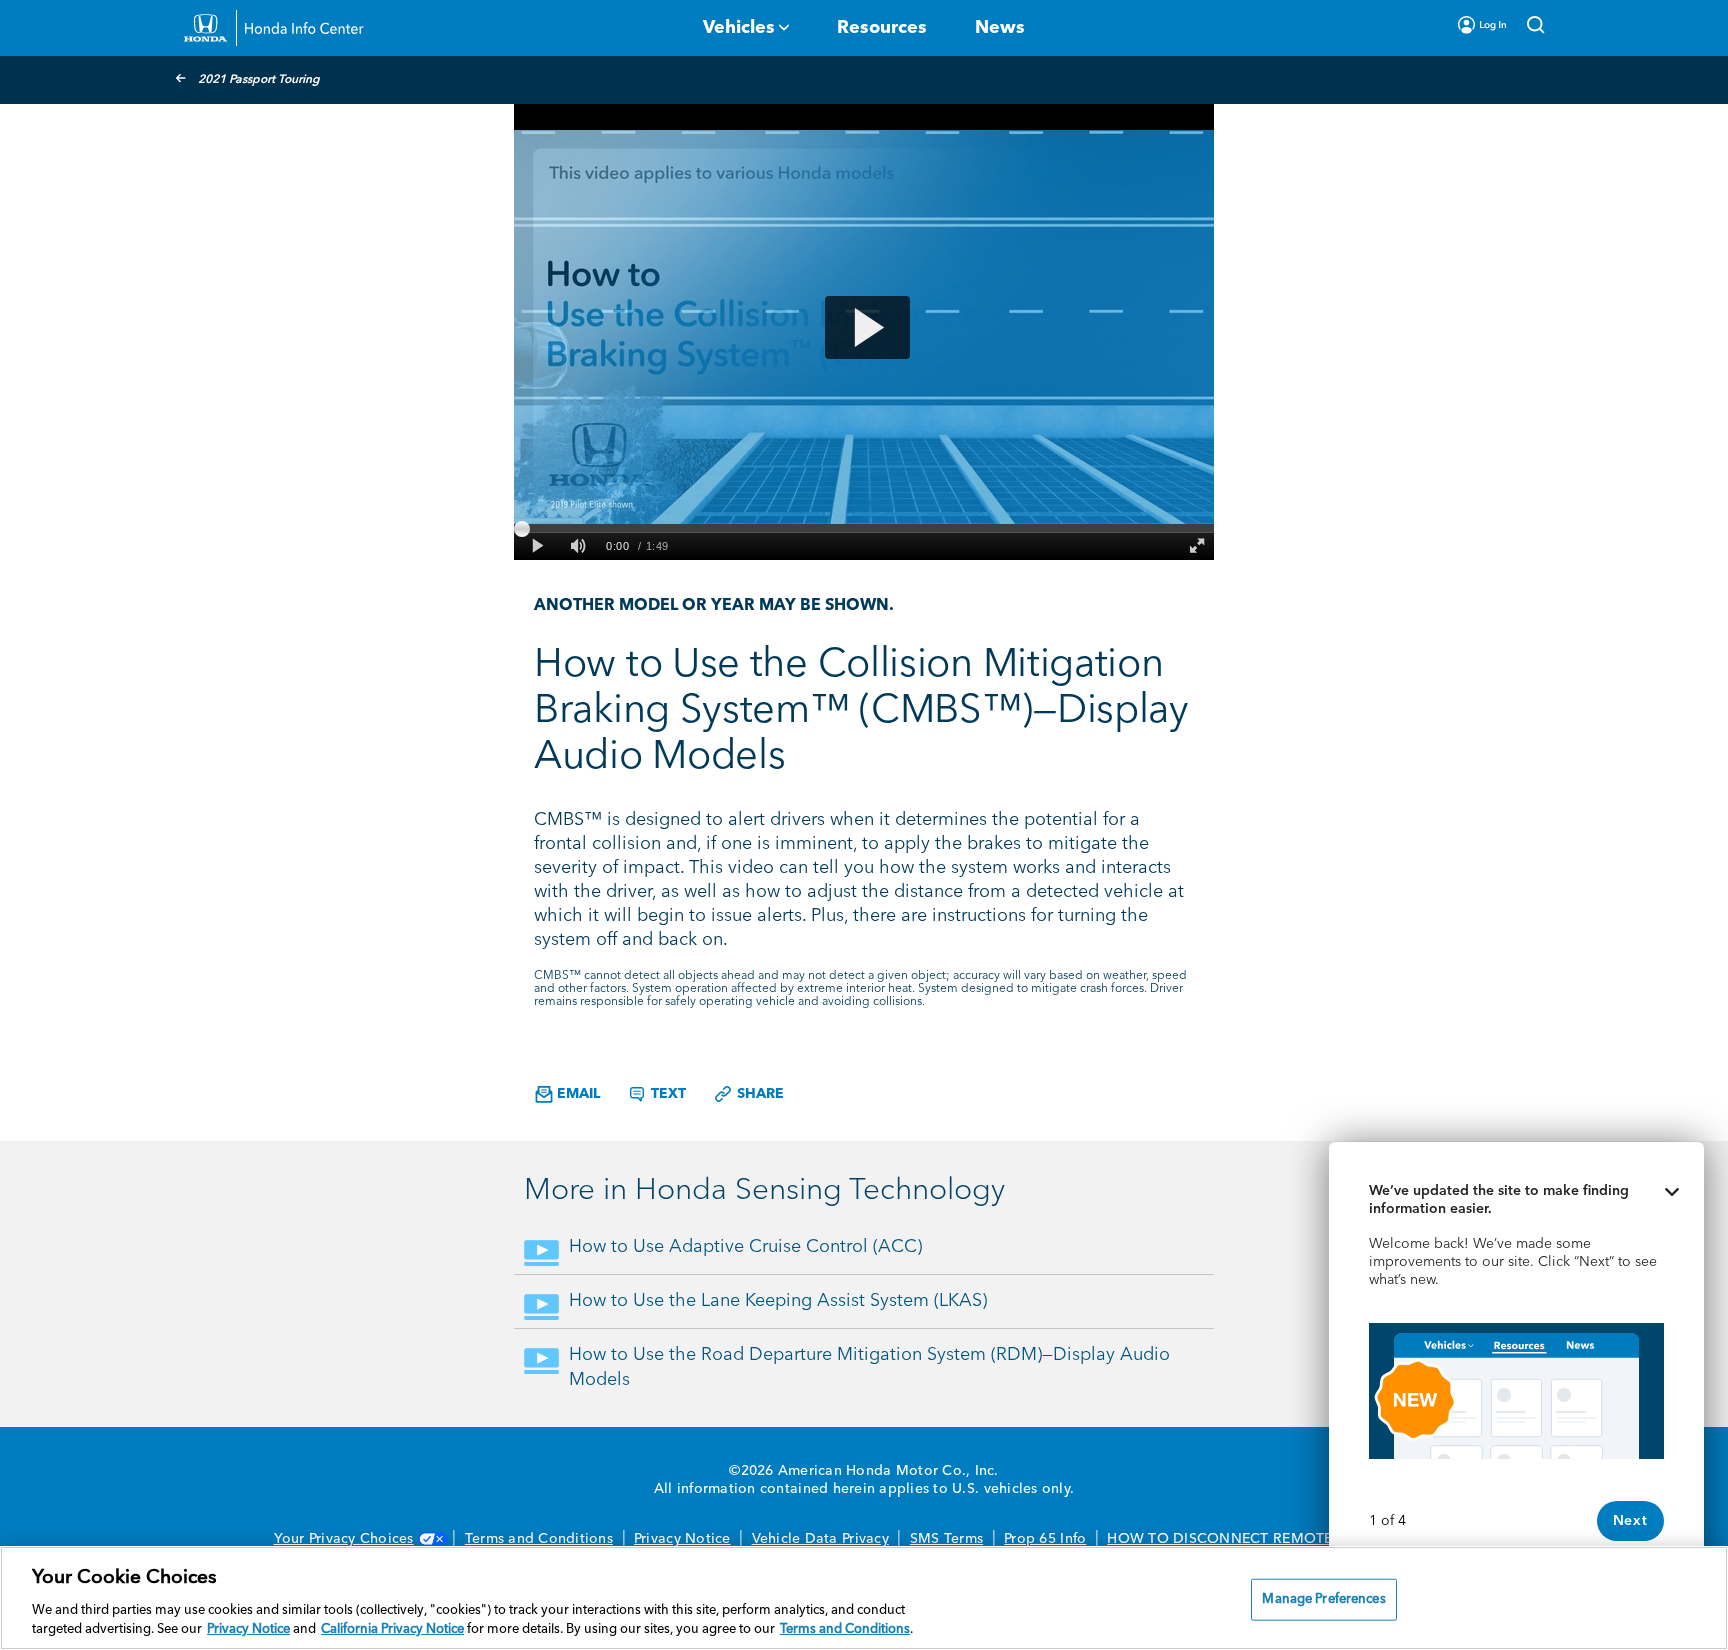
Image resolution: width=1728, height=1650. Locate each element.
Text (666, 1094)
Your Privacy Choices (344, 1539)
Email (576, 1094)
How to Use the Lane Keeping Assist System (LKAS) (778, 1301)
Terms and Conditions (539, 1539)
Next (1630, 1521)
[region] (864, 1598)
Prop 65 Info (1045, 1539)
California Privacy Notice (392, 1629)
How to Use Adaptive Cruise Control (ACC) (745, 1247)
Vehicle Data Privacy (820, 1539)
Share (758, 1094)
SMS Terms (946, 1539)
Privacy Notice (682, 1539)
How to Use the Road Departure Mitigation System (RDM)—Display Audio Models (869, 1367)
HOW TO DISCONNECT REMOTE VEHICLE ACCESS (1280, 1539)
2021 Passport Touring (259, 80)
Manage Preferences (1323, 1599)
